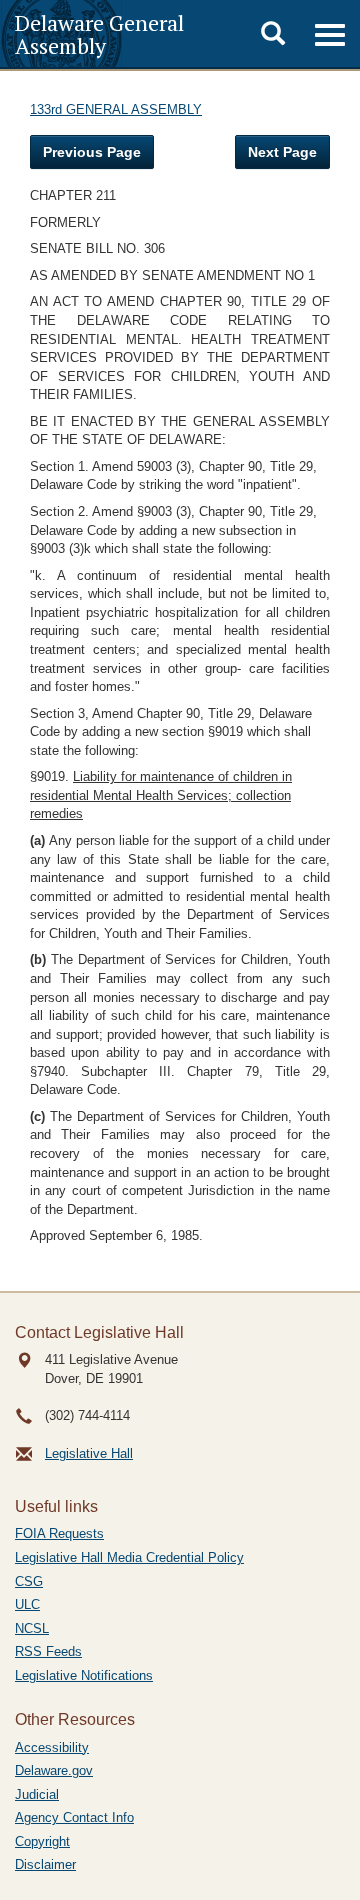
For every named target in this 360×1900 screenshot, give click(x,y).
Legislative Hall (89, 1453)
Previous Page (92, 152)
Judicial (37, 1794)
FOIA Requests (59, 1533)
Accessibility (52, 1747)
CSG (29, 1581)
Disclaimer (45, 1864)
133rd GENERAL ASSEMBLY (116, 109)
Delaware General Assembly (99, 34)
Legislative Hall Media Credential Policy (129, 1557)
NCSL (32, 1628)
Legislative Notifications (84, 1675)
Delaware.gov (54, 1770)
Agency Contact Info (74, 1817)
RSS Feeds (48, 1651)
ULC (27, 1604)
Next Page (282, 152)
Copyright (42, 1841)
